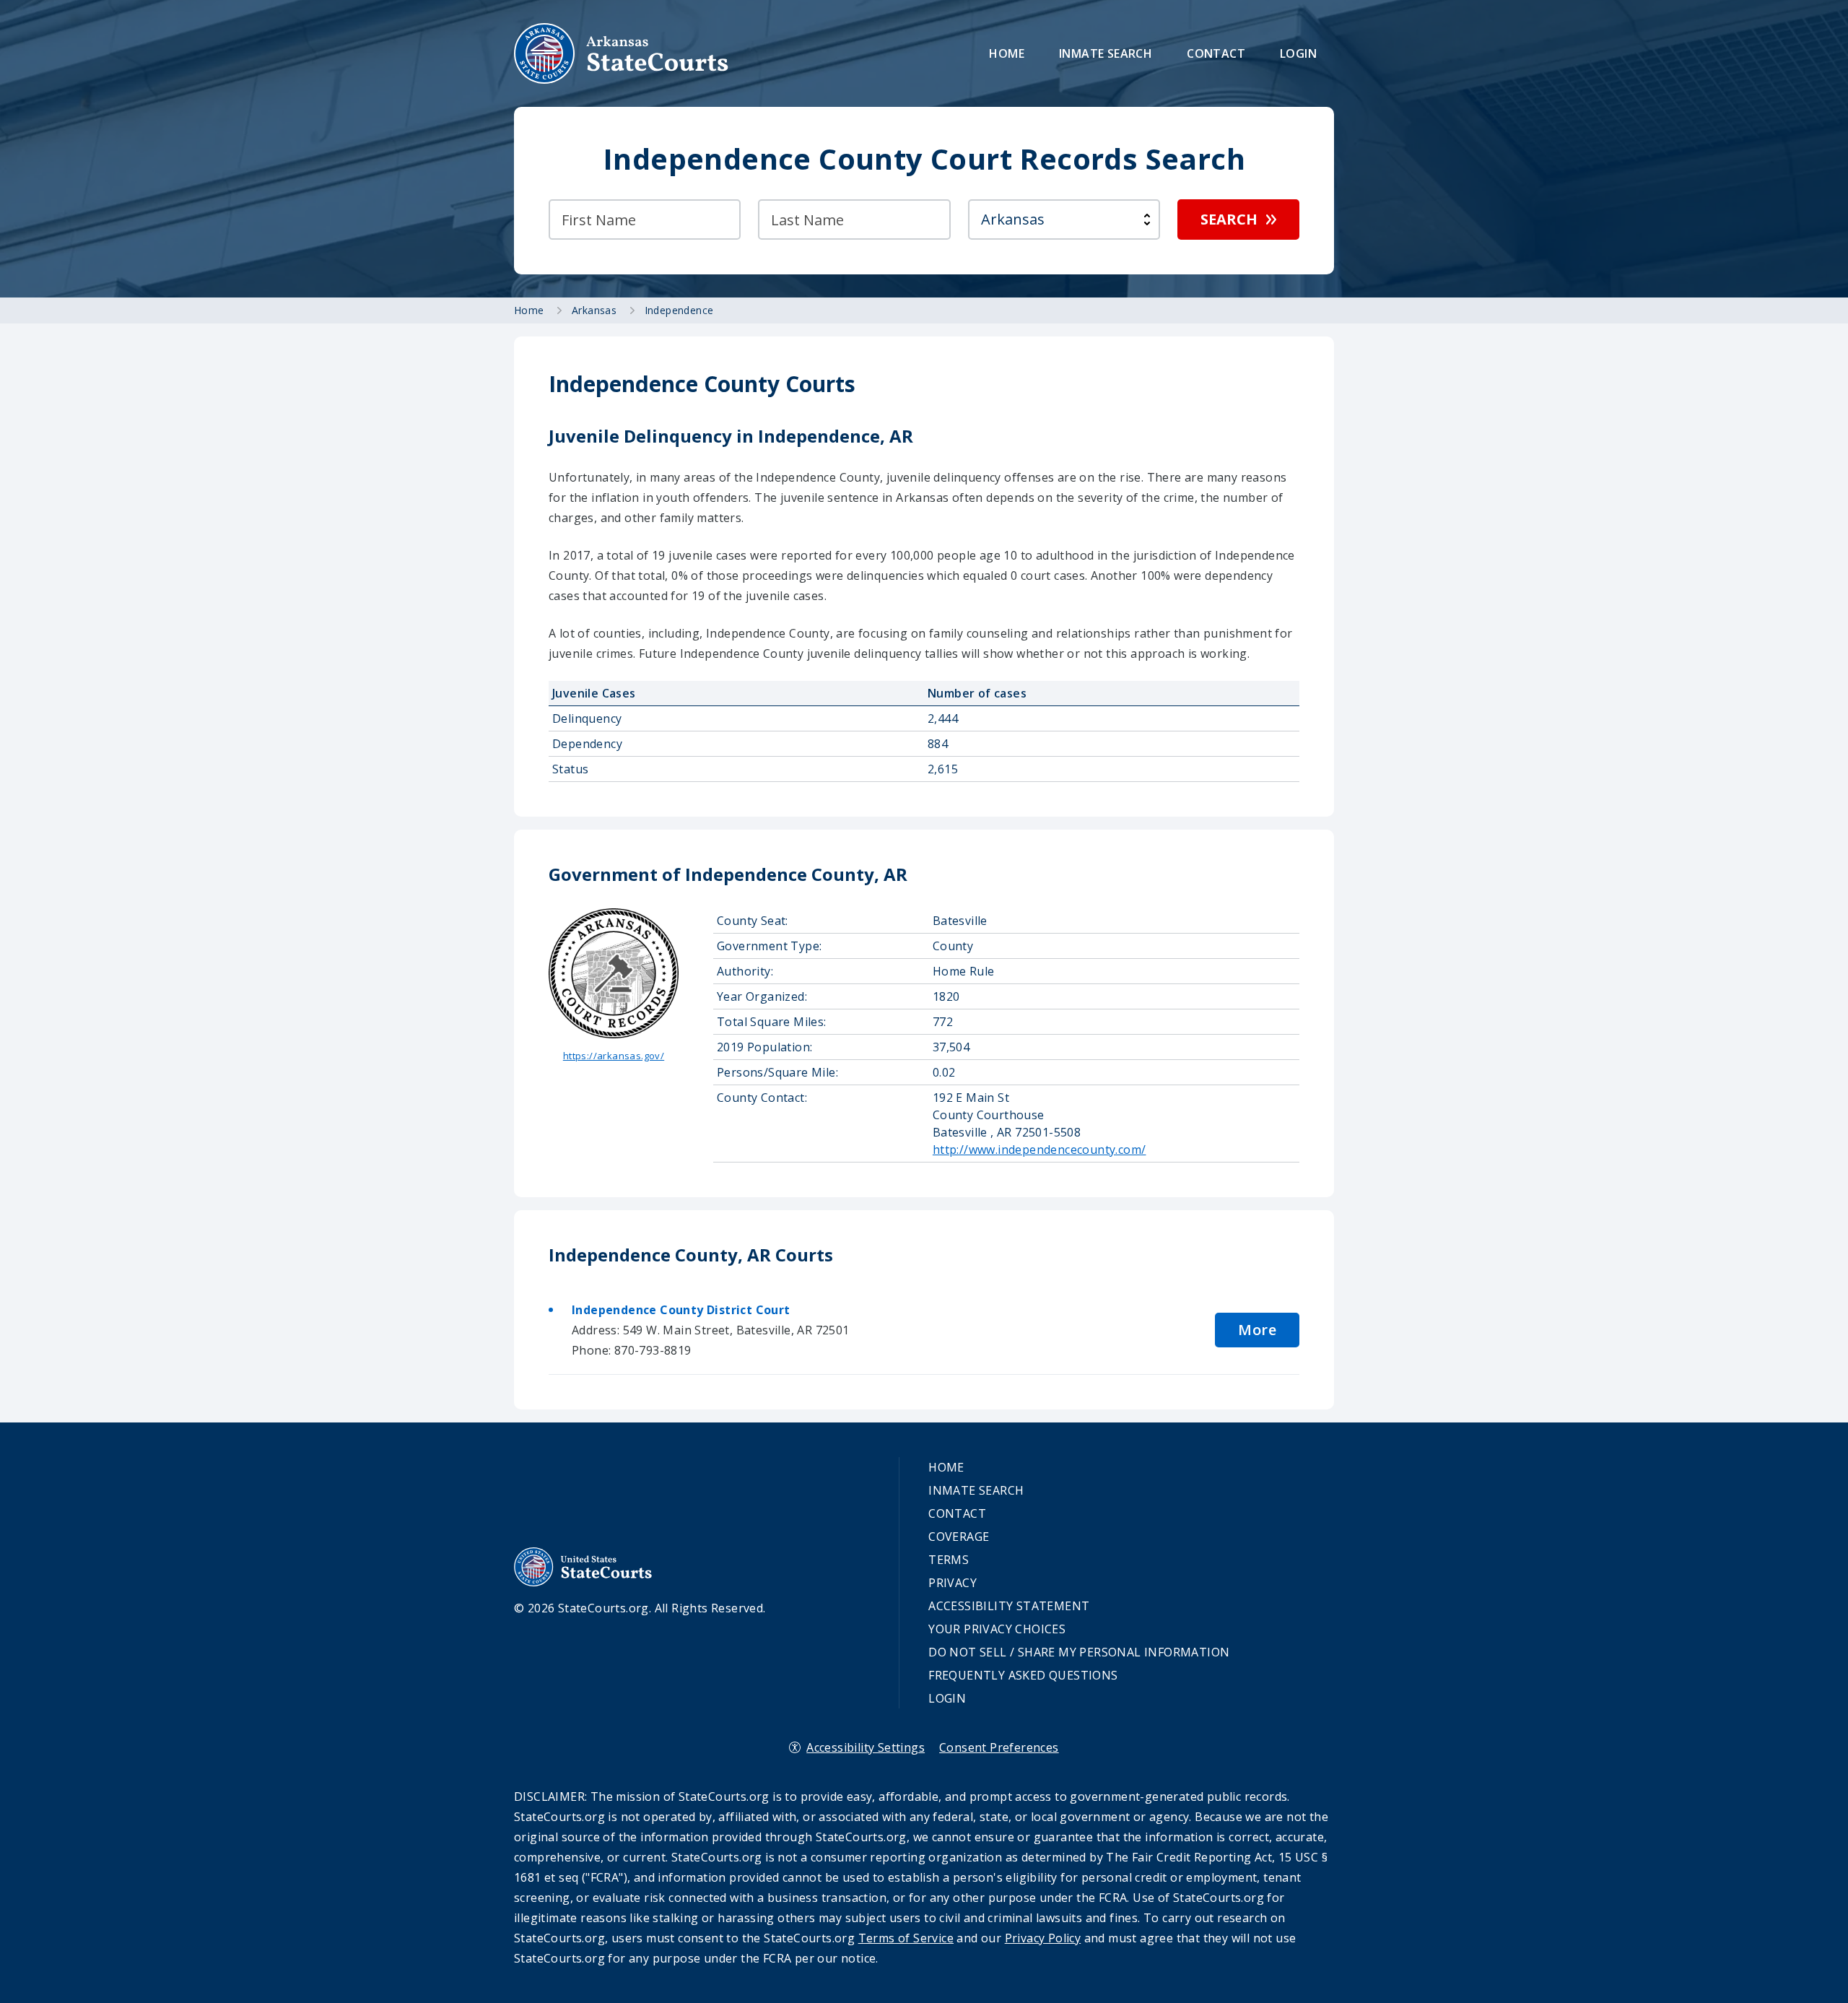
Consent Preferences (999, 1747)
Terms (949, 1560)
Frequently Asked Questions (1023, 1675)
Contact (1216, 53)
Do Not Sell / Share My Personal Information (1079, 1652)
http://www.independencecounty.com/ (1039, 1150)
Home (1007, 53)
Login (1298, 53)
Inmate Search (1106, 53)
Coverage (959, 1537)
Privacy (953, 1583)
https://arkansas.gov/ (614, 1056)
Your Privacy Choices (997, 1629)
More (1257, 1330)
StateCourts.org (622, 53)
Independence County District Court (681, 1310)
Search (1229, 219)
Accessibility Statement (1009, 1606)
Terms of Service (906, 1938)
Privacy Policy (1043, 1938)
